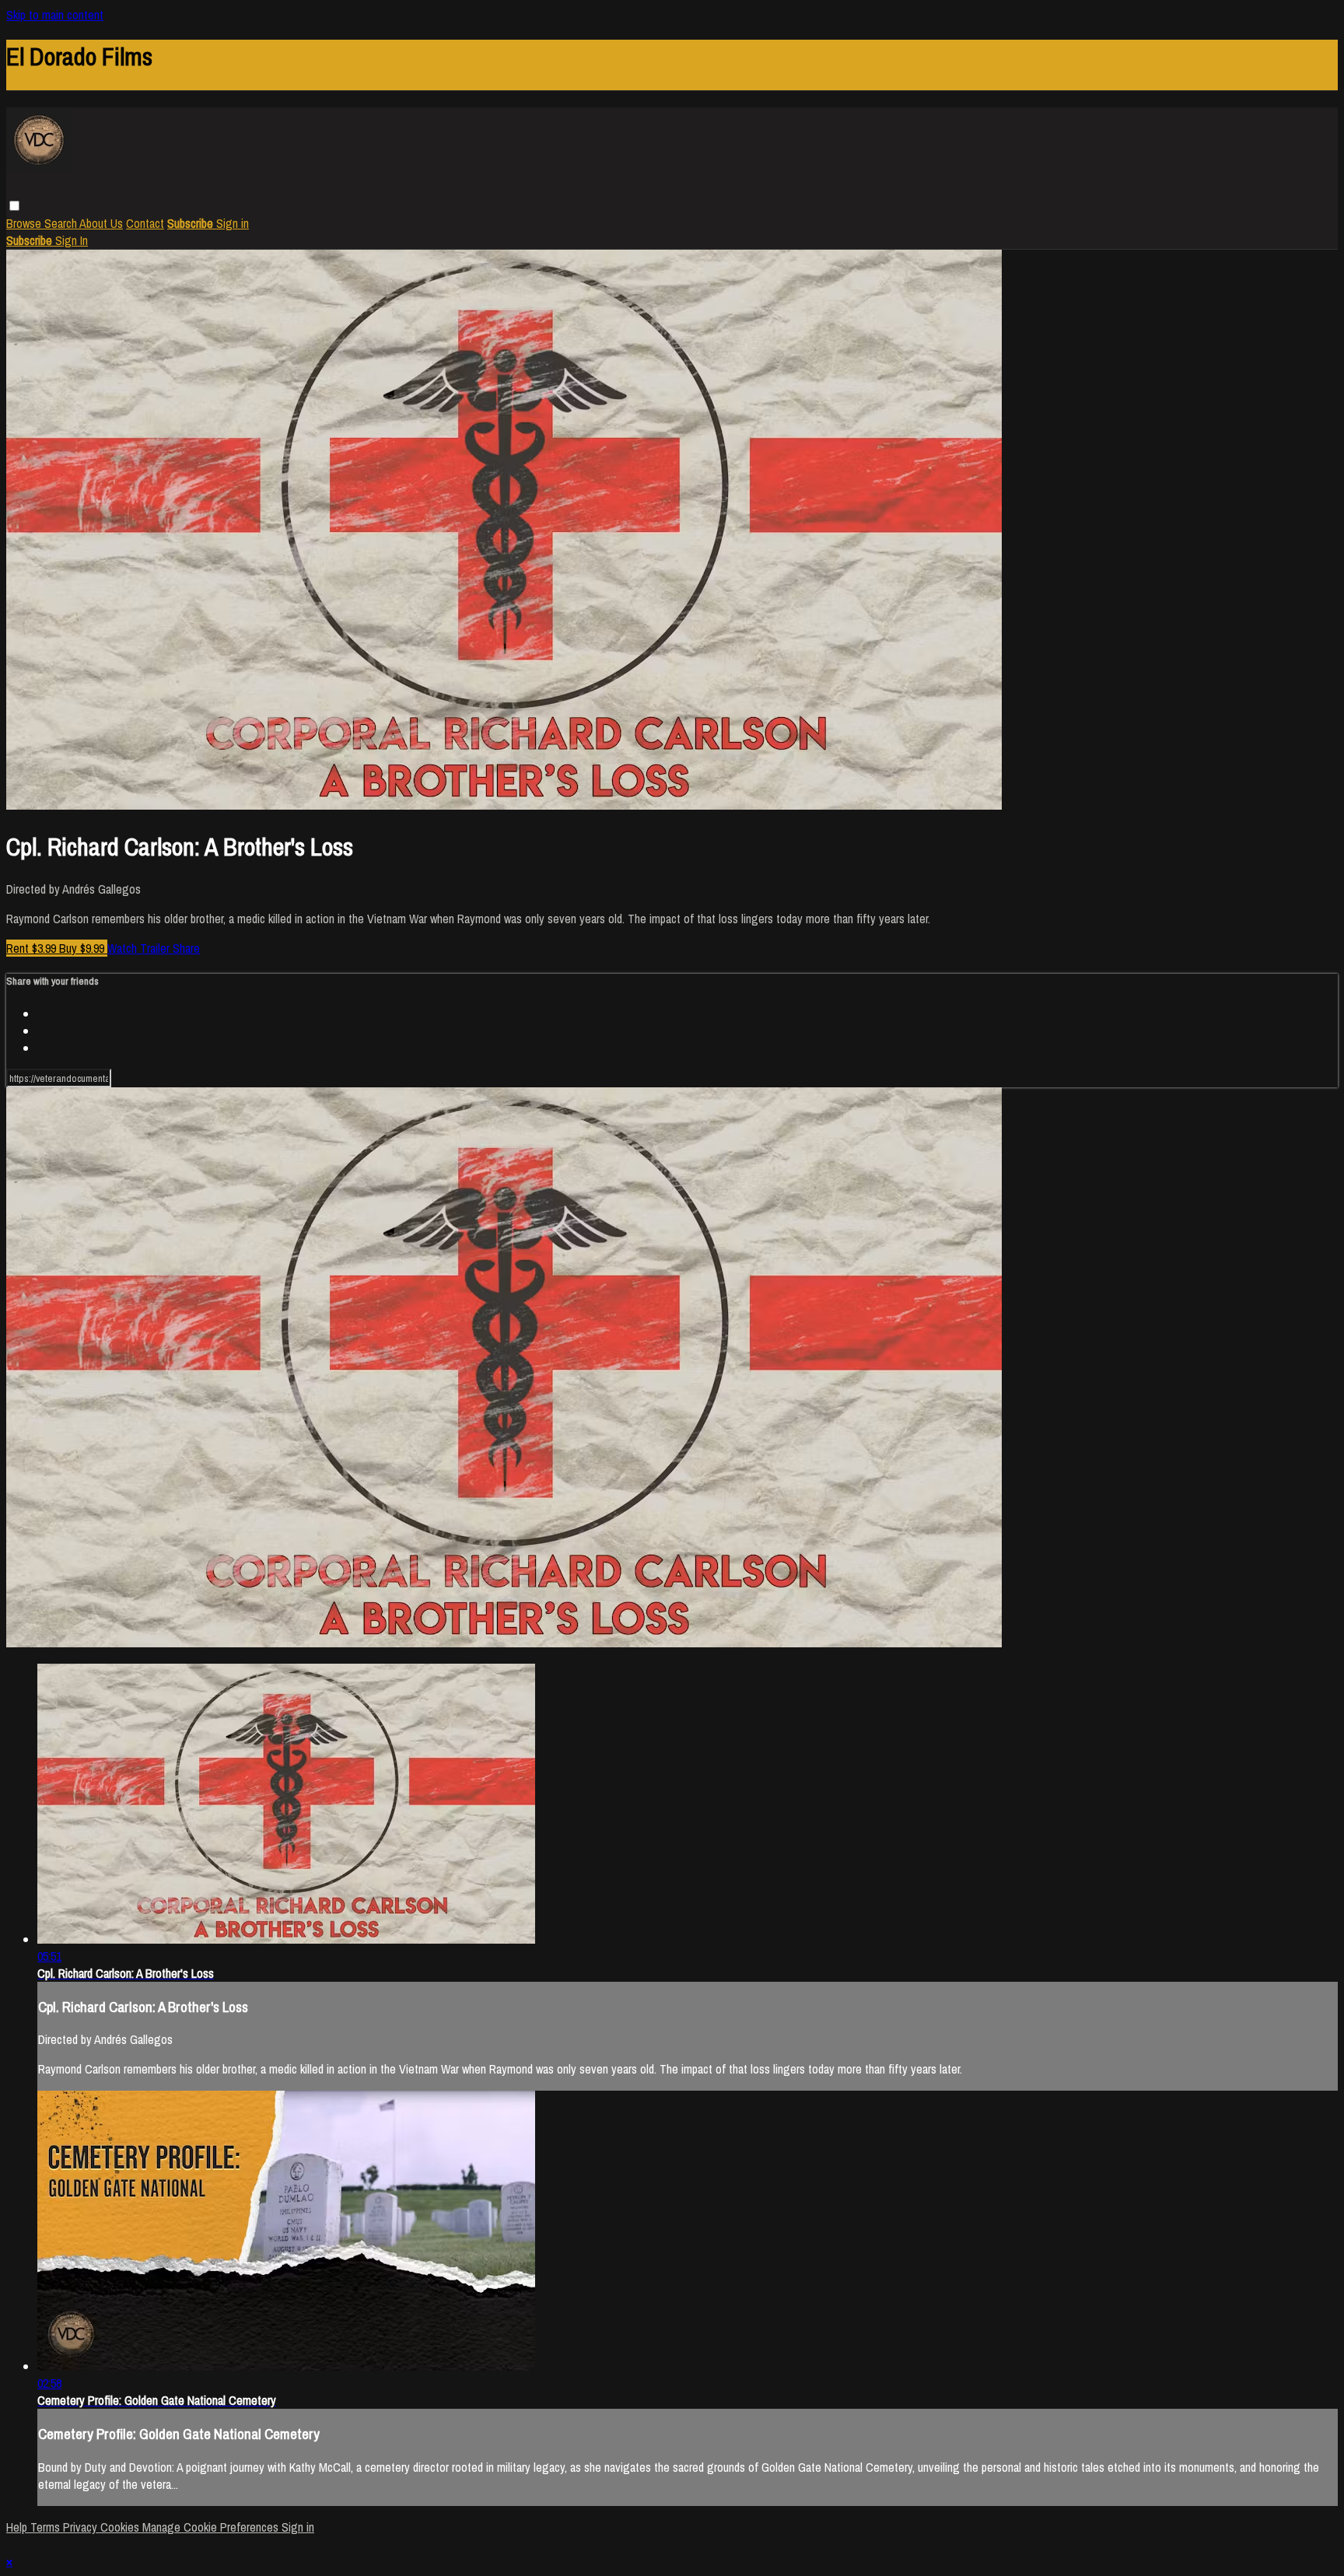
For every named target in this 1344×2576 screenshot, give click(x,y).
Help (18, 2527)
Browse (25, 223)
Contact (145, 223)
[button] (14, 206)
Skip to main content (55, 15)
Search (62, 223)
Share (186, 948)
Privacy (82, 2527)
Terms (47, 2527)
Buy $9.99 (83, 948)
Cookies (121, 2527)
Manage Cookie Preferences (212, 2527)
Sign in (233, 223)
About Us (101, 223)
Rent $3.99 (33, 948)
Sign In (72, 240)
